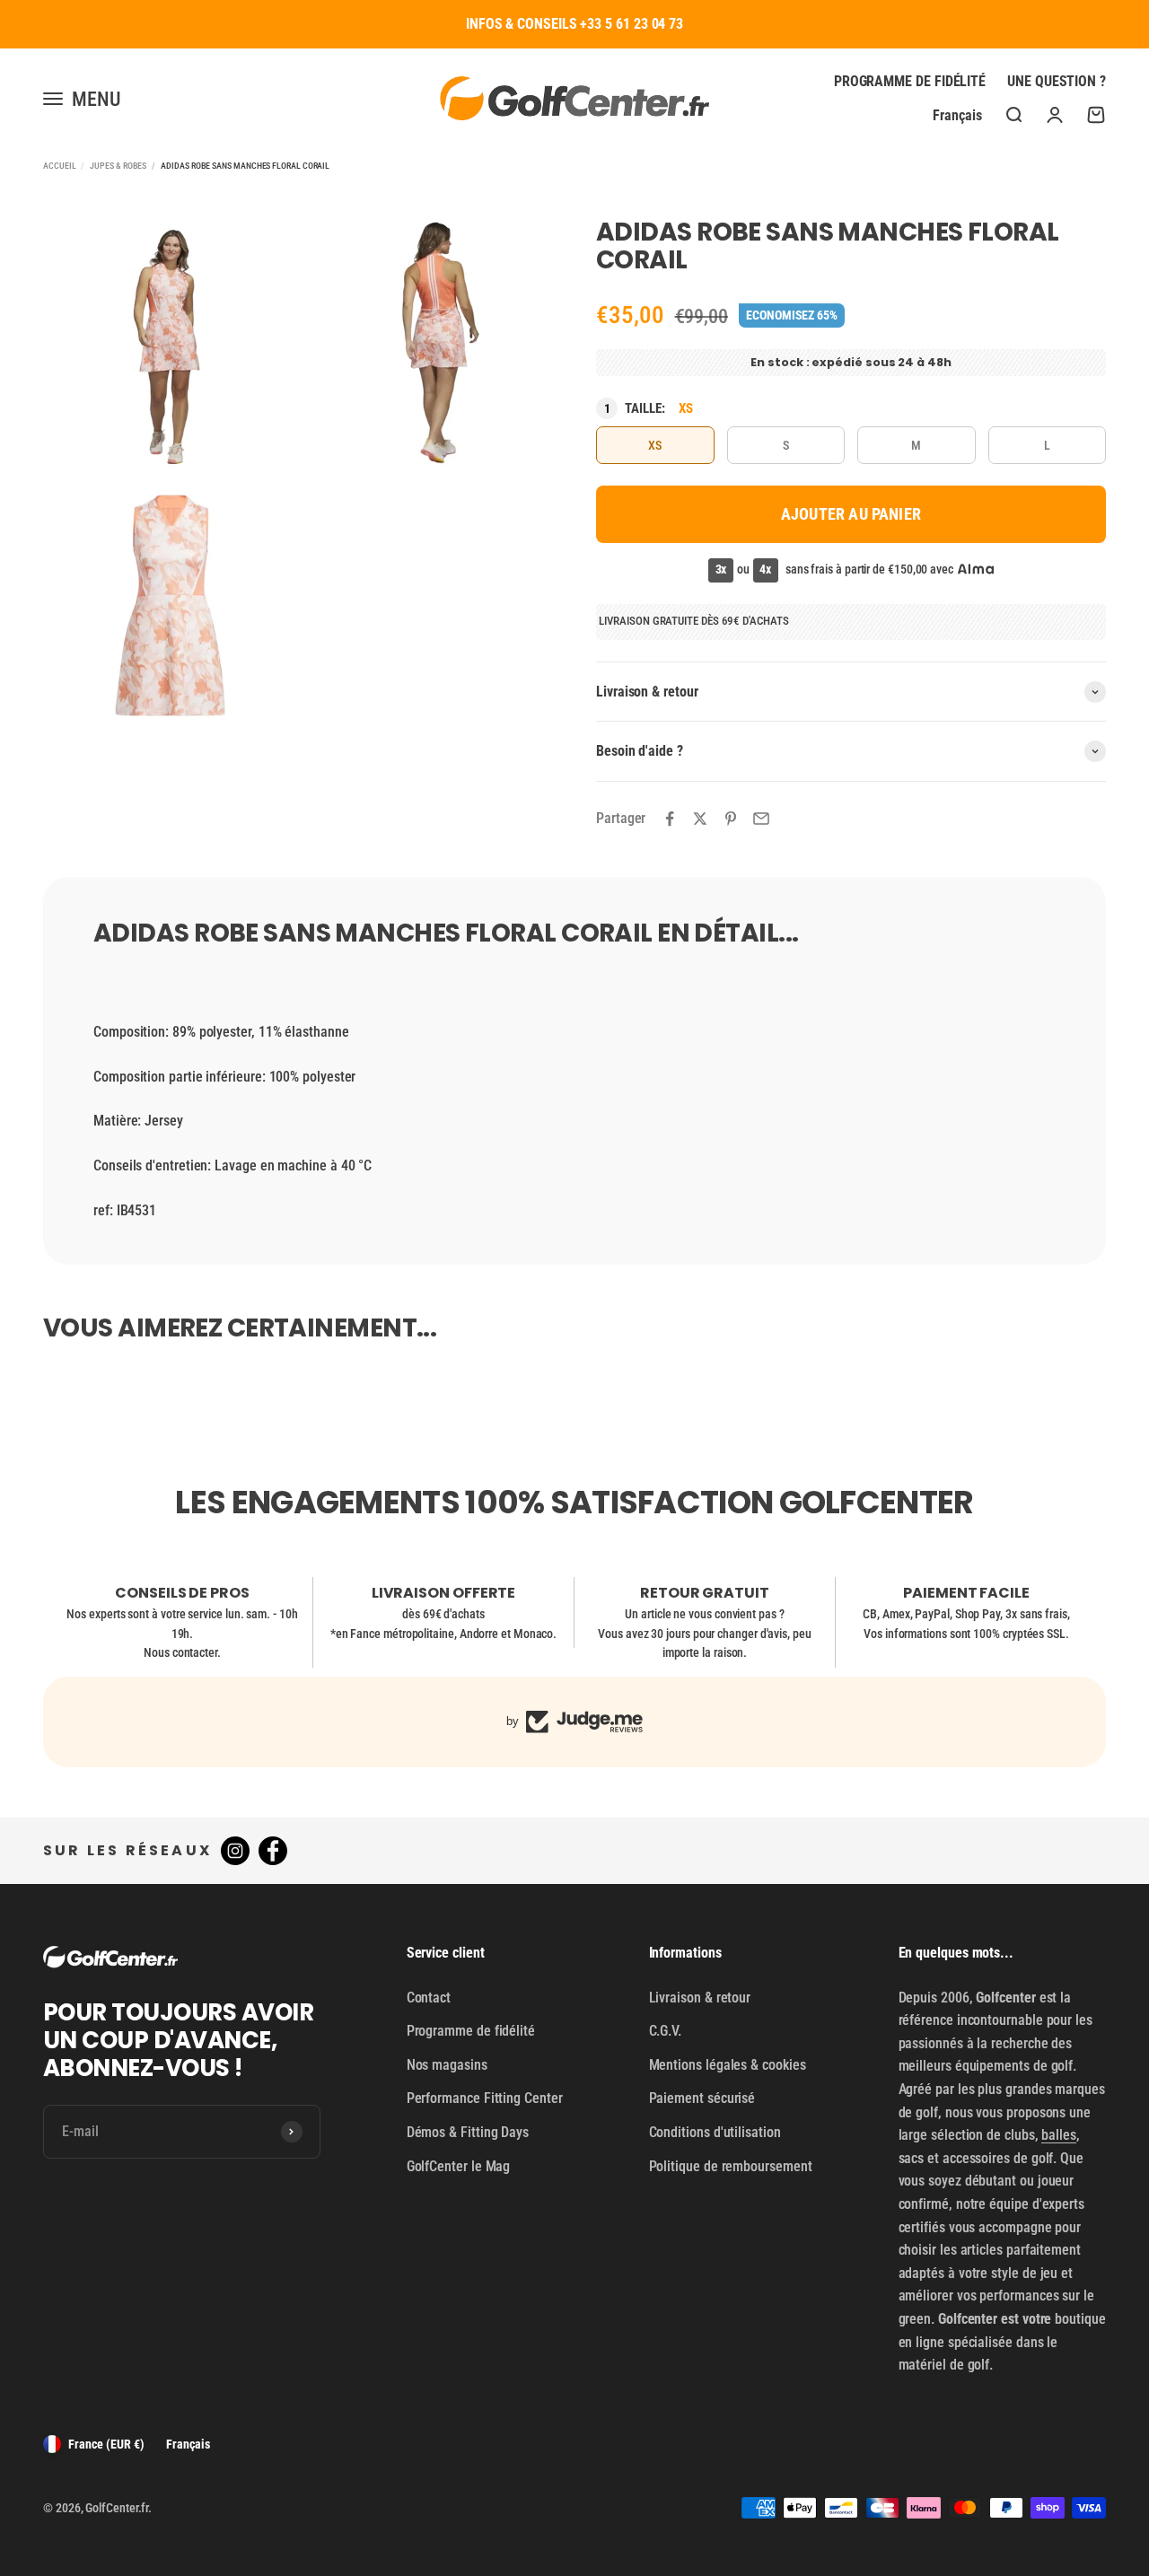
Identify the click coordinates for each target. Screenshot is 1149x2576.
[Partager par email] (761, 819)
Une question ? (1057, 81)
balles (1059, 2135)
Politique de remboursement (731, 2166)
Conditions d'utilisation (715, 2132)
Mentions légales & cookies (728, 2065)
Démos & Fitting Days (468, 2132)
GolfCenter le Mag (459, 2166)
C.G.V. (666, 2031)
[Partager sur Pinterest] (731, 819)
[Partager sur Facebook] (670, 819)
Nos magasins (447, 2065)
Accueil (59, 166)
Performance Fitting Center (485, 2098)
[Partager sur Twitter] (700, 819)
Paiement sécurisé (702, 2098)
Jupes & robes (118, 166)
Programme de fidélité (910, 81)
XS (655, 445)
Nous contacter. (182, 1652)
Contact (429, 1998)
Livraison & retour (700, 1998)
